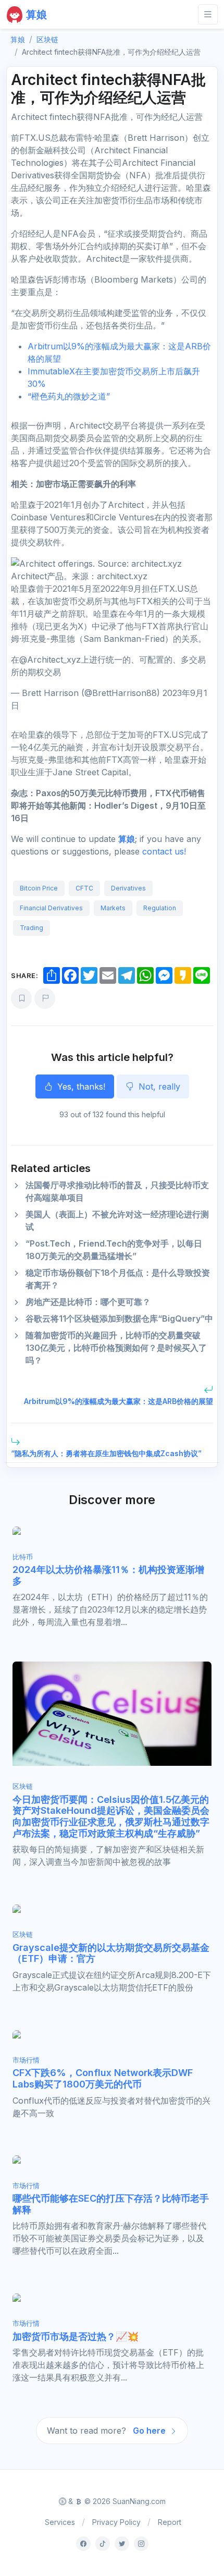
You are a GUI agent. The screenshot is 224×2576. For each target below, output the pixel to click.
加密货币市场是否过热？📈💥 (76, 2336)
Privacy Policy (116, 2522)
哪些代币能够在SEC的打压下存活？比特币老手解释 (111, 2204)
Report (170, 2522)
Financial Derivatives (51, 908)
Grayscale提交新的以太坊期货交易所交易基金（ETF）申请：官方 (111, 1953)
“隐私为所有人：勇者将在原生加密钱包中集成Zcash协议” (106, 1453)
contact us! (164, 851)
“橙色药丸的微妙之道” (69, 396)
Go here (150, 2431)
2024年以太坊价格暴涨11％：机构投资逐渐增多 (108, 1575)
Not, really (158, 1086)
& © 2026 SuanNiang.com (116, 2501)
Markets (113, 908)
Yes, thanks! (80, 1086)
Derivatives (128, 888)
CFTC (84, 888)
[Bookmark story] (21, 998)
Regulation (160, 908)
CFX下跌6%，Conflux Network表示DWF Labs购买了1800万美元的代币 (103, 2078)
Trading (32, 928)
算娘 (127, 839)
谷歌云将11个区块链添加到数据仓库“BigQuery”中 (119, 1318)
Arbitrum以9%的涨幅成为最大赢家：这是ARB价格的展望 (119, 1401)
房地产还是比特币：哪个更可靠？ (88, 1302)
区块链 (47, 39)
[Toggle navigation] (208, 14)
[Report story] (45, 998)
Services (60, 2522)
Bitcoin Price (39, 888)
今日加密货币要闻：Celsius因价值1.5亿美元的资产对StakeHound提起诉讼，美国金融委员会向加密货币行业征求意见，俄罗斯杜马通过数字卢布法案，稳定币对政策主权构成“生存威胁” (111, 1816)
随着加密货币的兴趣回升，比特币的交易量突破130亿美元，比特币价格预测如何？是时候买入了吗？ (116, 1348)
